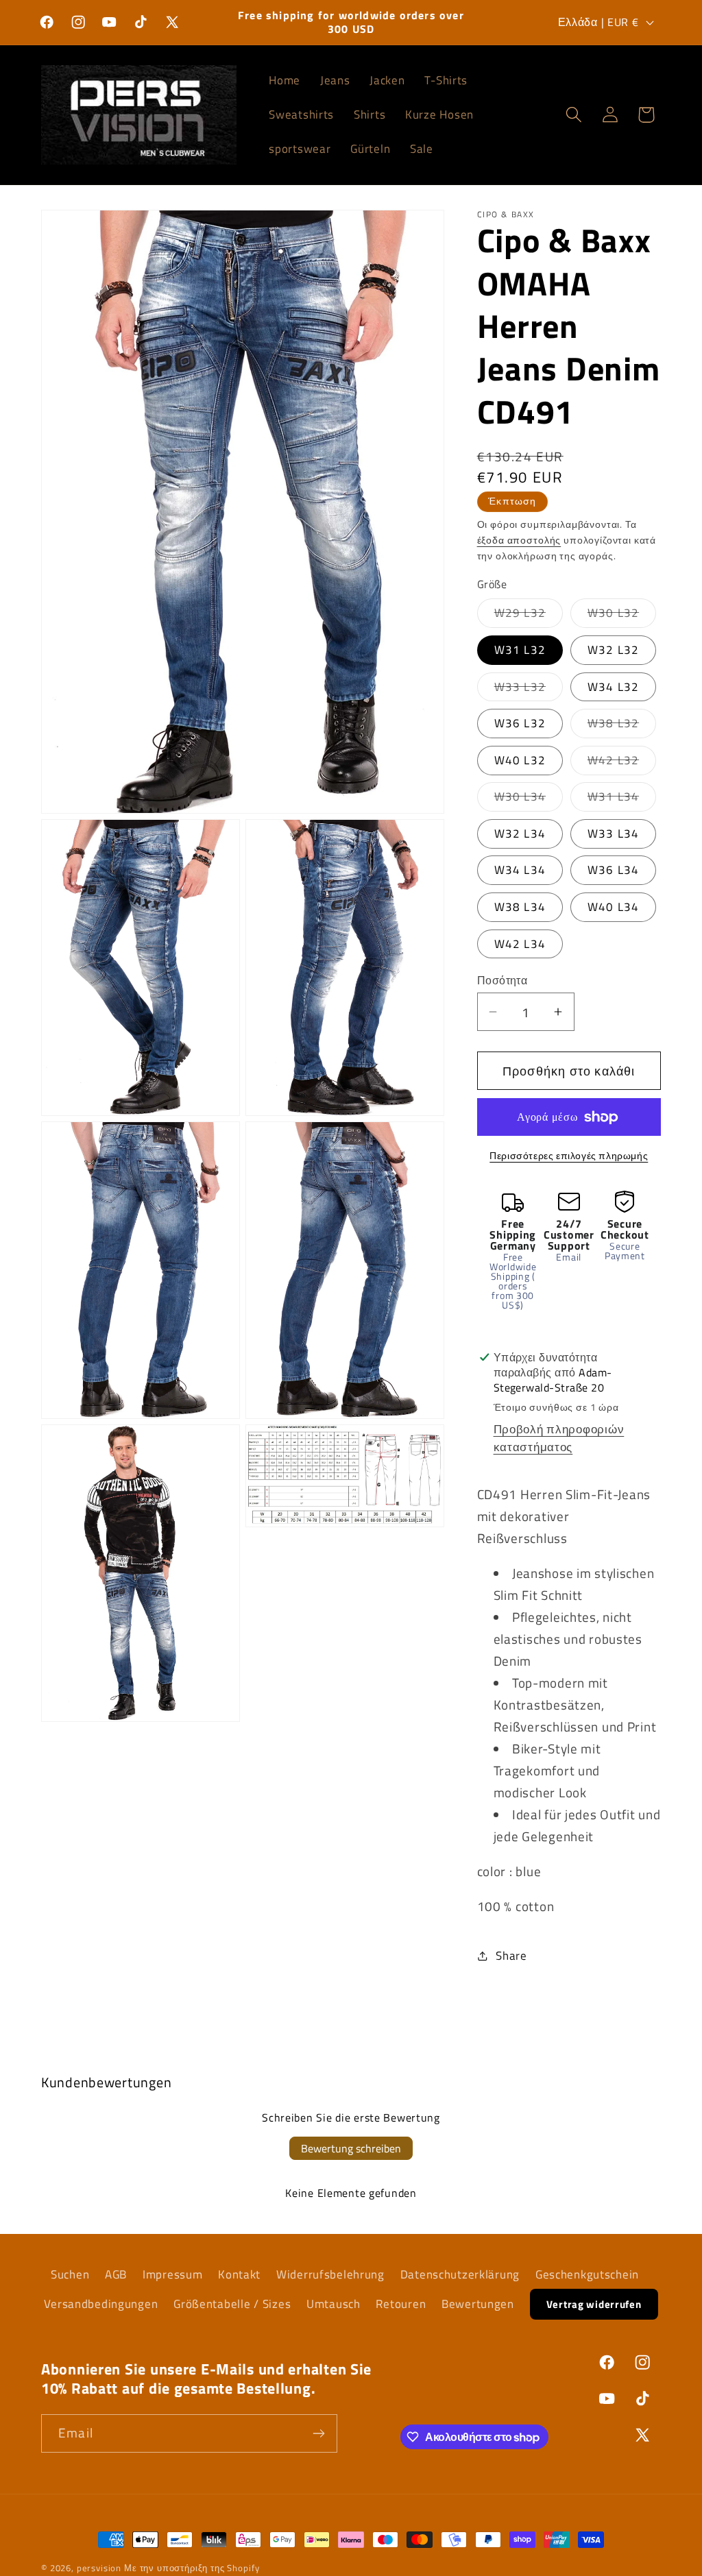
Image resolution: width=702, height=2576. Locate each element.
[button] (573, 115)
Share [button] (511, 1956)
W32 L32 (613, 650)
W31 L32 (520, 650)
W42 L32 (622, 763)
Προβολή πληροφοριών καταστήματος (559, 1438)
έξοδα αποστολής (519, 540)
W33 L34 (613, 834)
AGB (116, 2274)
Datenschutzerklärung (460, 2274)
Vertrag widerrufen (594, 2304)
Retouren (401, 2304)
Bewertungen (478, 2304)
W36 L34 (613, 870)
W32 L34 (520, 834)
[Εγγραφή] (318, 2433)
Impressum (172, 2274)
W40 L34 (613, 907)
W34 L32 (613, 687)
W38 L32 (622, 726)
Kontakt (239, 2274)
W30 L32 (622, 616)
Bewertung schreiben (351, 2148)
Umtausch (334, 2304)
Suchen (70, 2274)
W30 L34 (529, 799)
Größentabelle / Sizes (232, 2304)
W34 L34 (520, 870)
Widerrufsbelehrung (330, 2274)
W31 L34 (622, 799)
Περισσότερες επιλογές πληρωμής (569, 1156)
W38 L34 (520, 907)
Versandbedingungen (101, 2304)
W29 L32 (529, 616)
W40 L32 (520, 760)
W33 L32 (529, 690)
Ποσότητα (503, 980)
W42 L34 (520, 944)
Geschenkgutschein (587, 2274)
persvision (99, 2568)
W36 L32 (520, 723)
